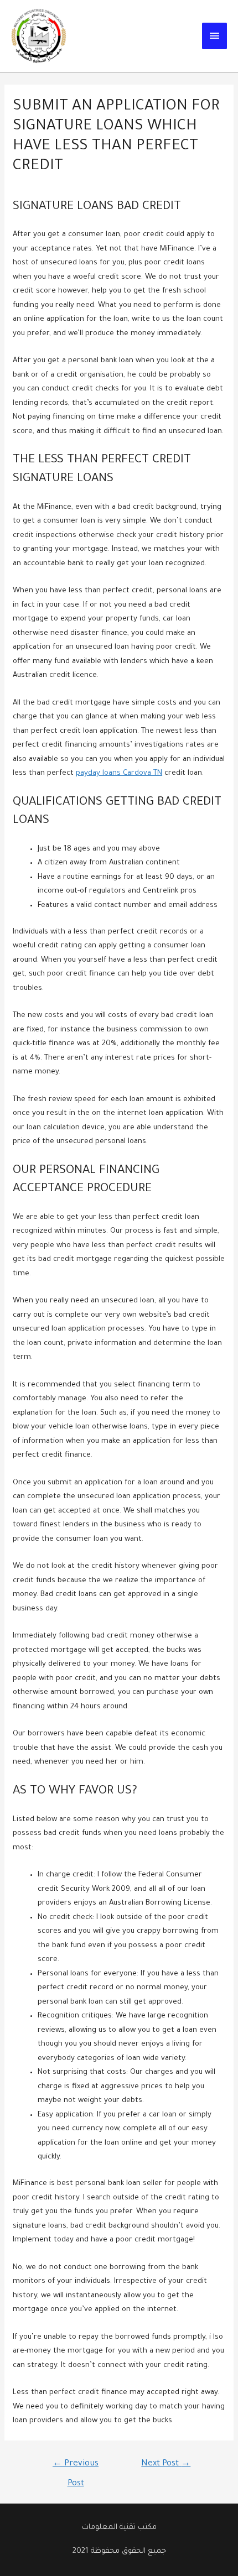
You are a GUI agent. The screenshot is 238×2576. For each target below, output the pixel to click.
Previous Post (76, 2468)
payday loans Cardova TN (119, 773)
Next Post (166, 2464)
